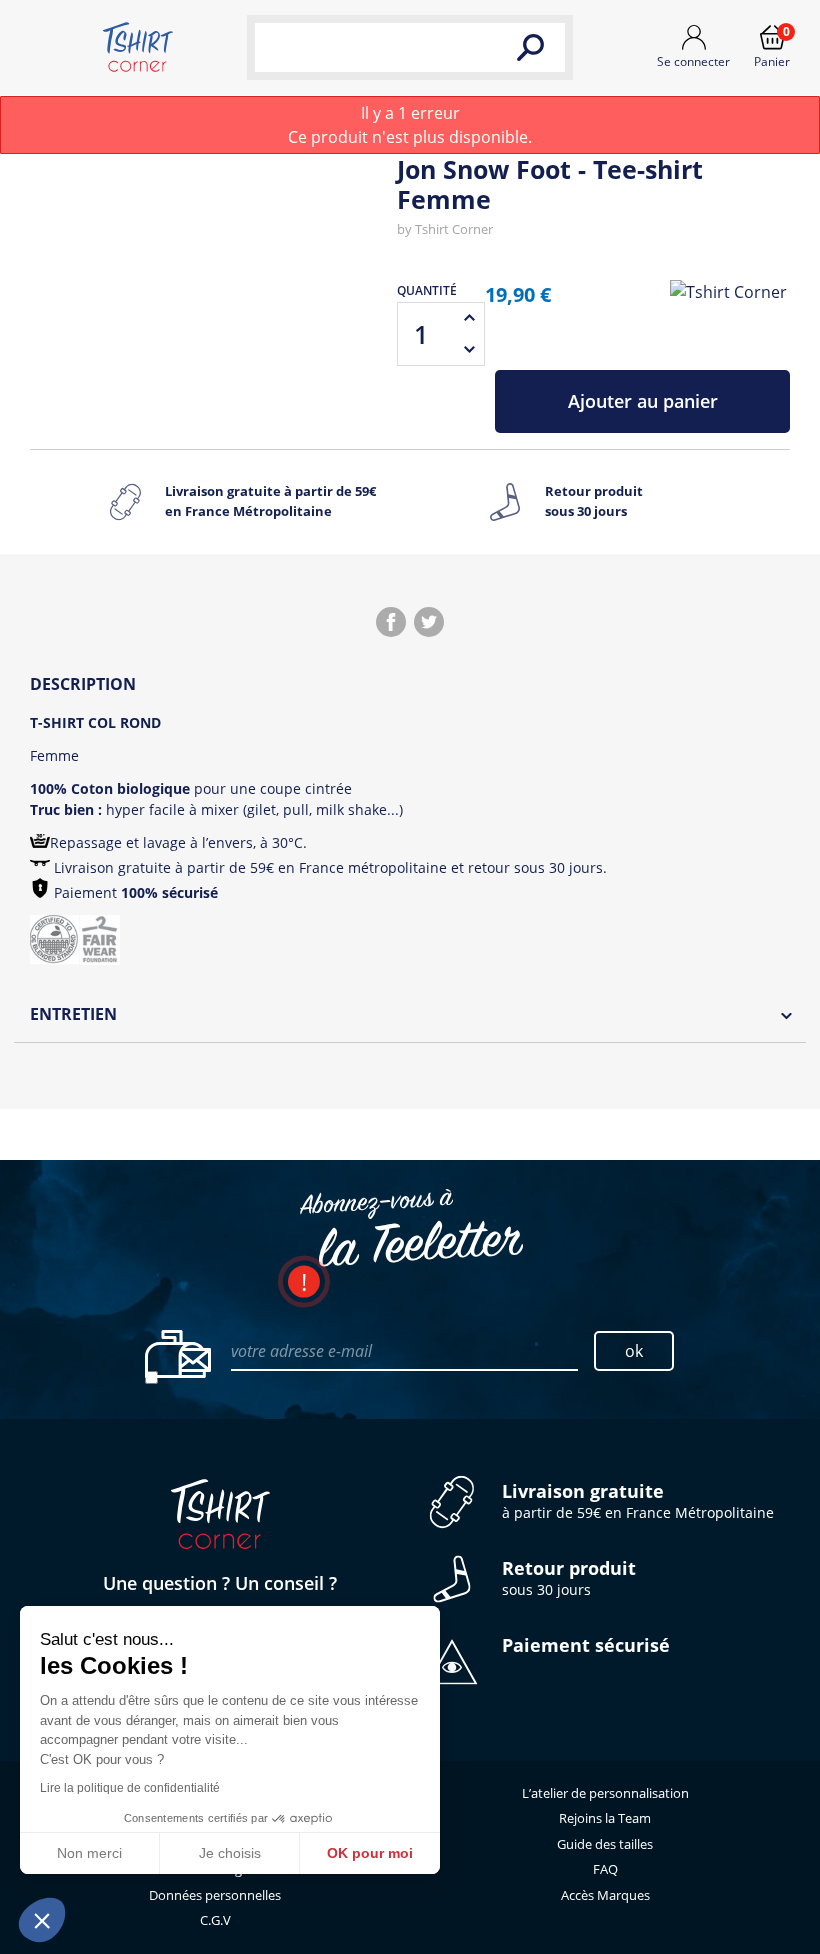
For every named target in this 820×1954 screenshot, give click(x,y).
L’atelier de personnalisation (605, 1793)
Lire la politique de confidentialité (130, 1788)
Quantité (427, 290)
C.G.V (215, 1920)
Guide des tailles (605, 1844)
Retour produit (594, 501)
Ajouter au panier (643, 401)
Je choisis (230, 1853)
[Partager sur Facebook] (391, 622)
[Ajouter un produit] (469, 318)
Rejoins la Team (605, 1818)
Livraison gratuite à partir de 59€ (270, 501)
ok (634, 1351)
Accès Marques (605, 1895)
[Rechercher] (530, 47)
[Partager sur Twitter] (429, 622)
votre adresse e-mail (301, 1351)
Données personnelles (215, 1895)
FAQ (605, 1869)
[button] (42, 1920)
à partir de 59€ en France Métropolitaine (638, 1501)
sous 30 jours (569, 1578)
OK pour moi (370, 1853)
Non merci (89, 1853)
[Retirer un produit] (469, 350)
